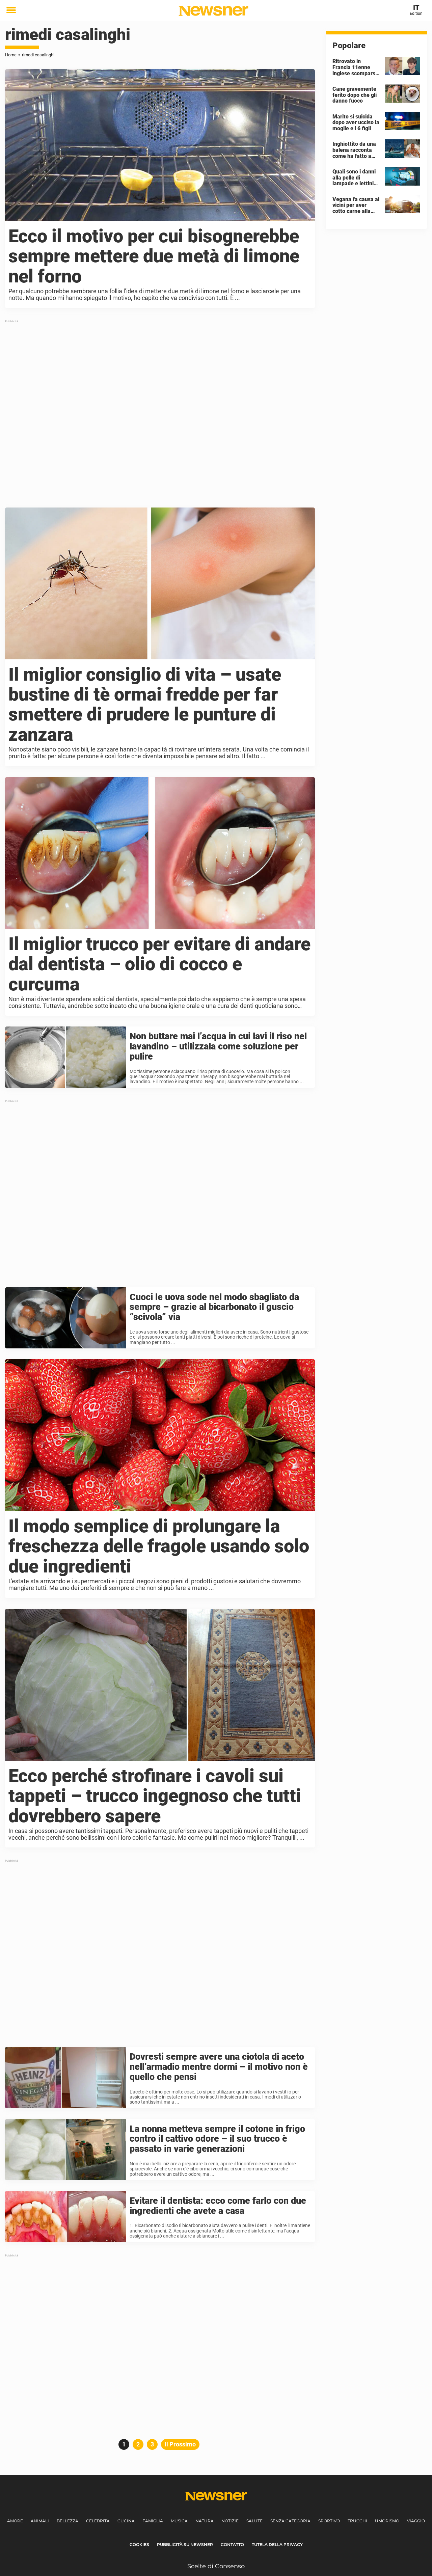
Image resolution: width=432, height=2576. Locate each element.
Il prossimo (180, 2444)
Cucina (126, 2521)
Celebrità (98, 2521)
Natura (205, 2521)
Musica (179, 2521)
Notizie (230, 2521)
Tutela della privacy (277, 2544)
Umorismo (387, 2521)
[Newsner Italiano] (213, 11)
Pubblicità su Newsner (185, 2544)
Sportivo (329, 2521)
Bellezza (67, 2521)
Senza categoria (290, 2521)
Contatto (232, 2544)
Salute (254, 2521)
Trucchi (357, 2521)
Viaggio (416, 2521)
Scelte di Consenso (216, 2566)
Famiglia (153, 2521)
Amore (15, 2521)
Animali (40, 2521)
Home (11, 55)
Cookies (139, 2544)
